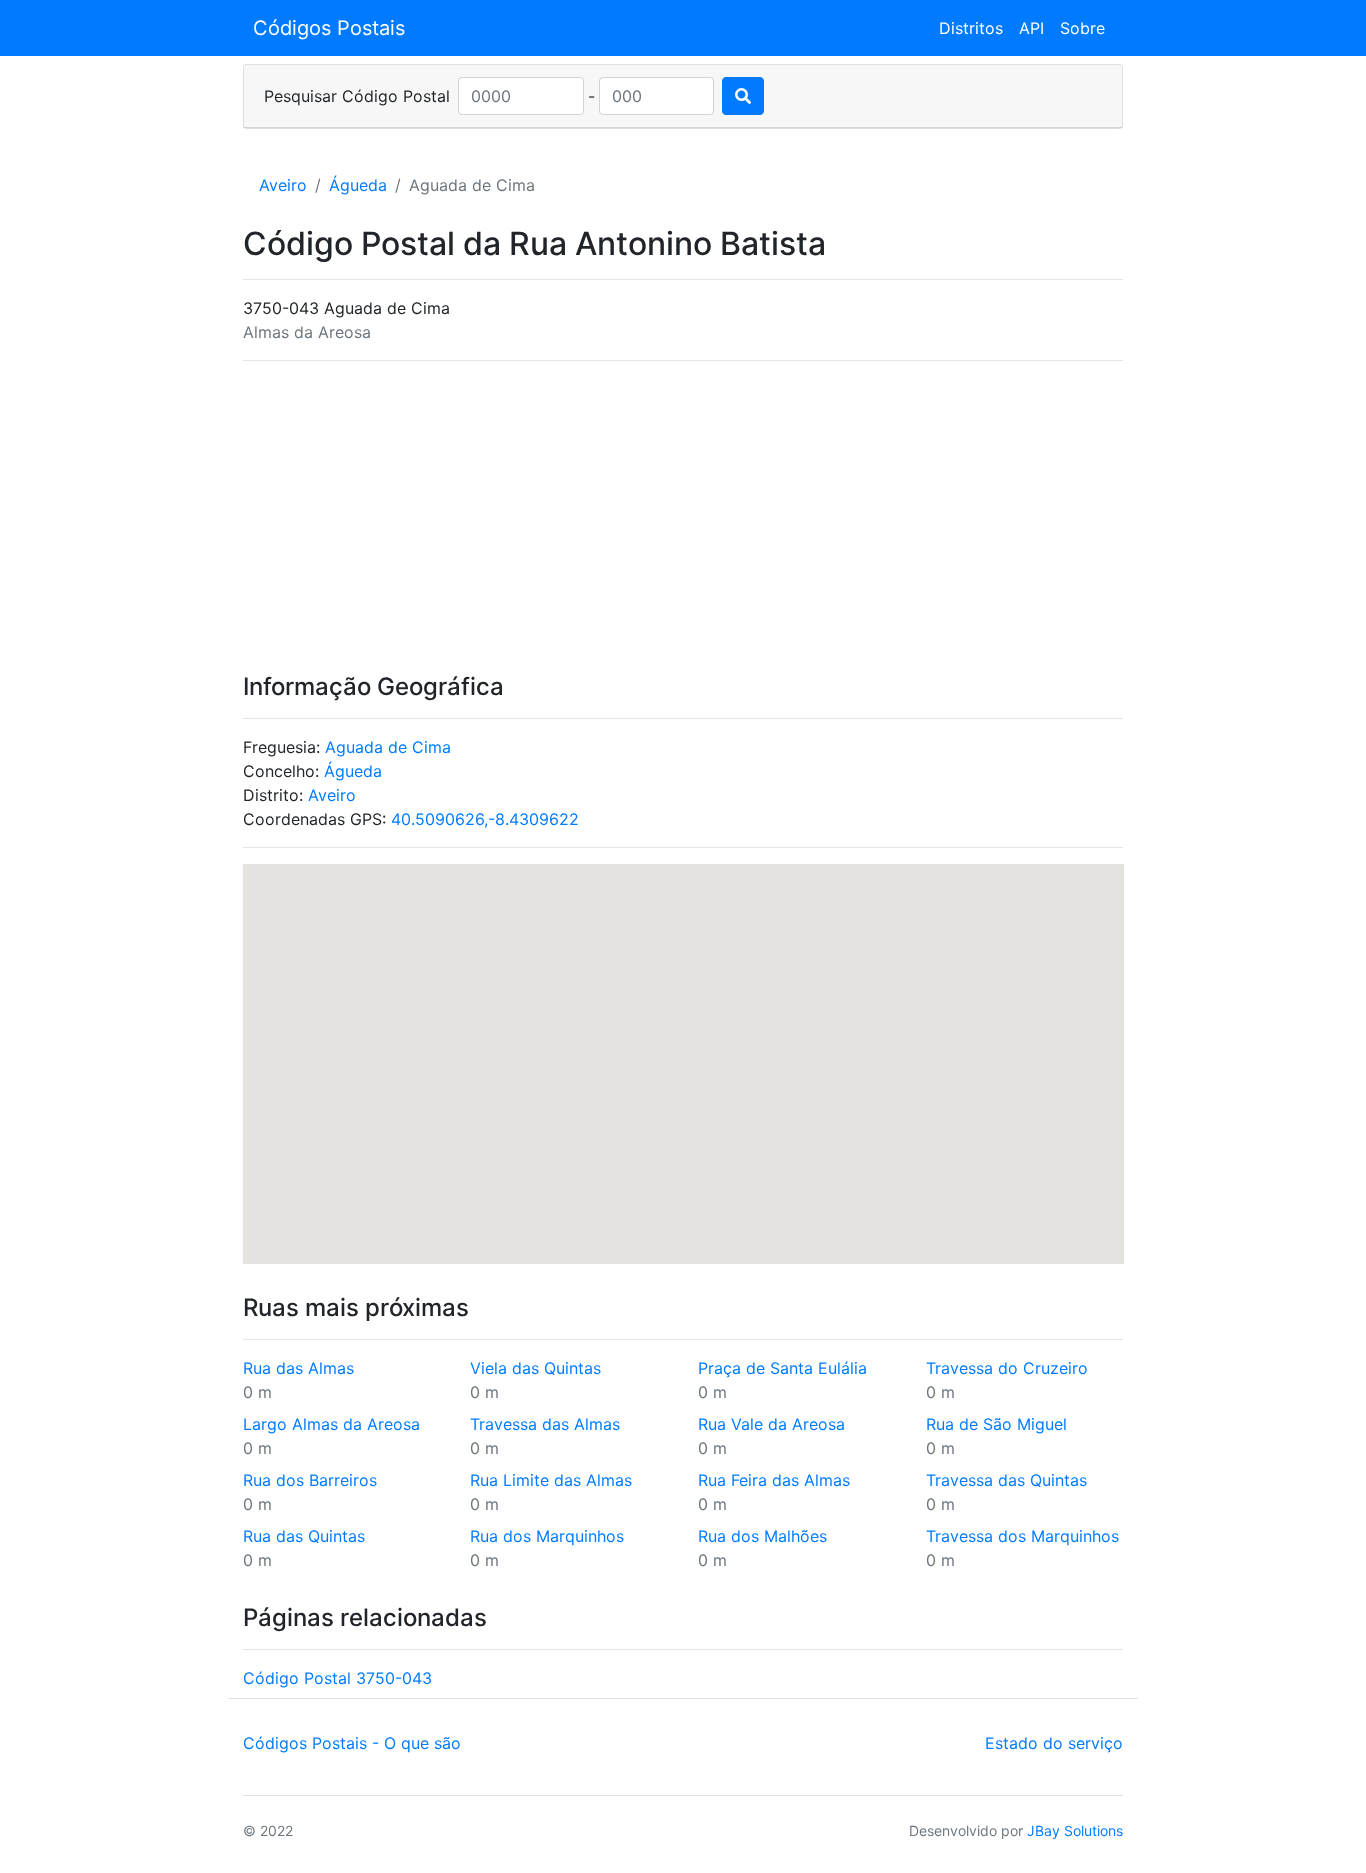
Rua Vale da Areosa (771, 1424)
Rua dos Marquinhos (547, 1536)
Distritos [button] (971, 28)
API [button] (1031, 28)
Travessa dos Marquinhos (1022, 1536)
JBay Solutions (1075, 1830)
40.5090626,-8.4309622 (485, 819)
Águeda (358, 185)
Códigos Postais (329, 28)
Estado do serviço (1054, 1743)
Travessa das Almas (545, 1424)
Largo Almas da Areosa (331, 1424)
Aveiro (283, 185)
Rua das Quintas (304, 1536)
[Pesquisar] (743, 96)
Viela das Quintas (535, 1368)
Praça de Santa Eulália (782, 1368)
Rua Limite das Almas (551, 1480)
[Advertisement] (683, 517)
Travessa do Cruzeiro (1007, 1368)
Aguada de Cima (388, 747)
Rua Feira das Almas (774, 1480)
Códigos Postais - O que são (352, 1743)
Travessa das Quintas (1006, 1480)
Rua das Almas (298, 1368)
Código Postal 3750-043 (337, 1678)
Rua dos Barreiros (310, 1480)
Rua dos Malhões (762, 1536)
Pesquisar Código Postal (357, 96)
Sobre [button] (1082, 28)
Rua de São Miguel (996, 1424)
